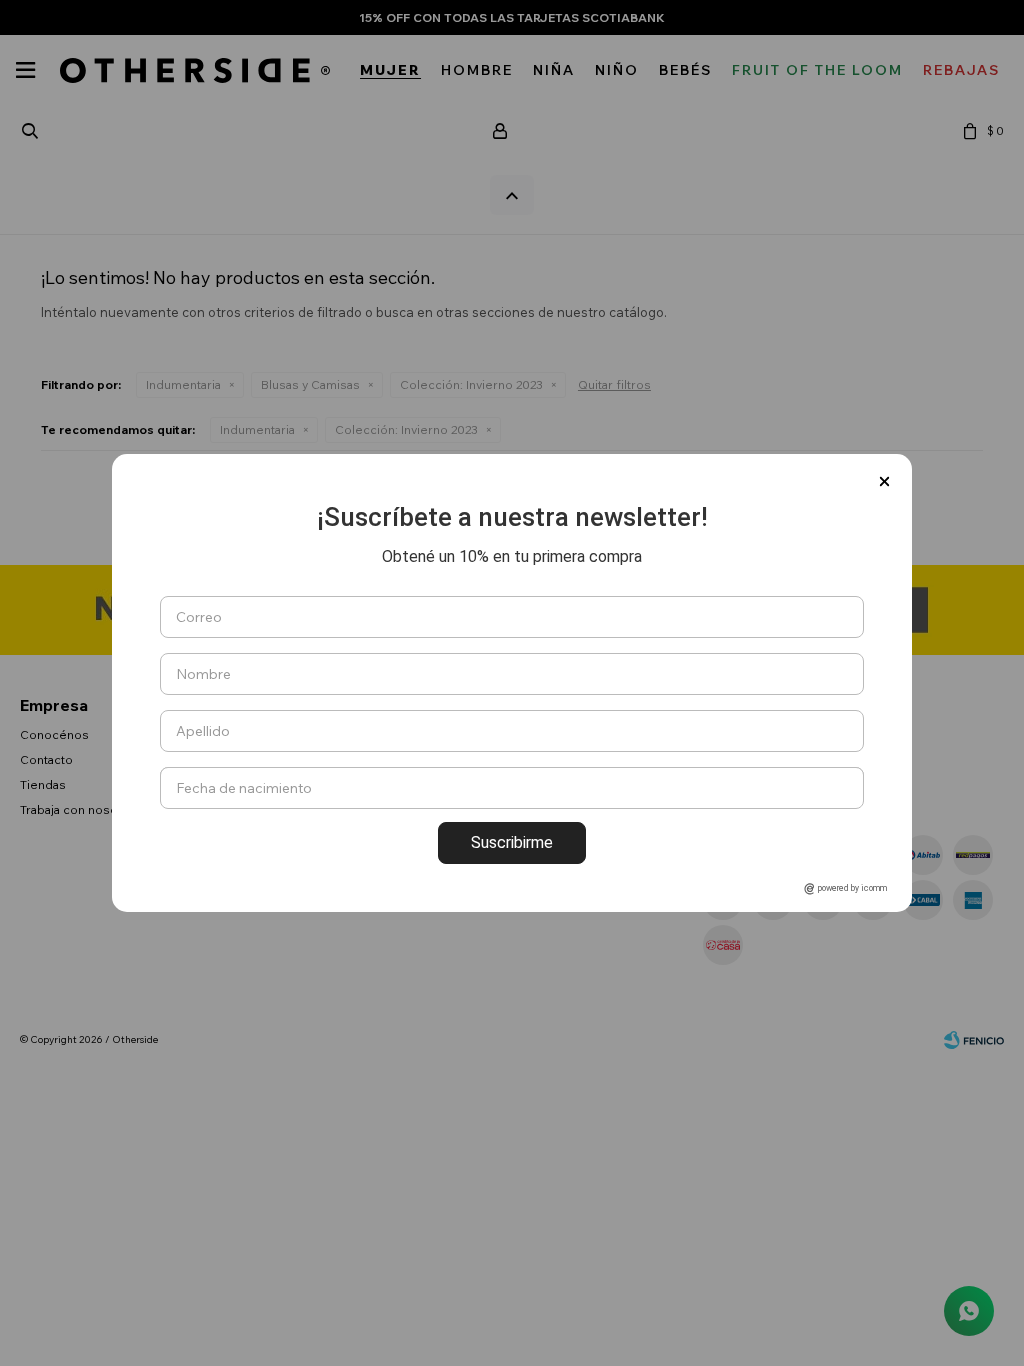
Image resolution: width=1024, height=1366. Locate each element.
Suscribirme (512, 842)
